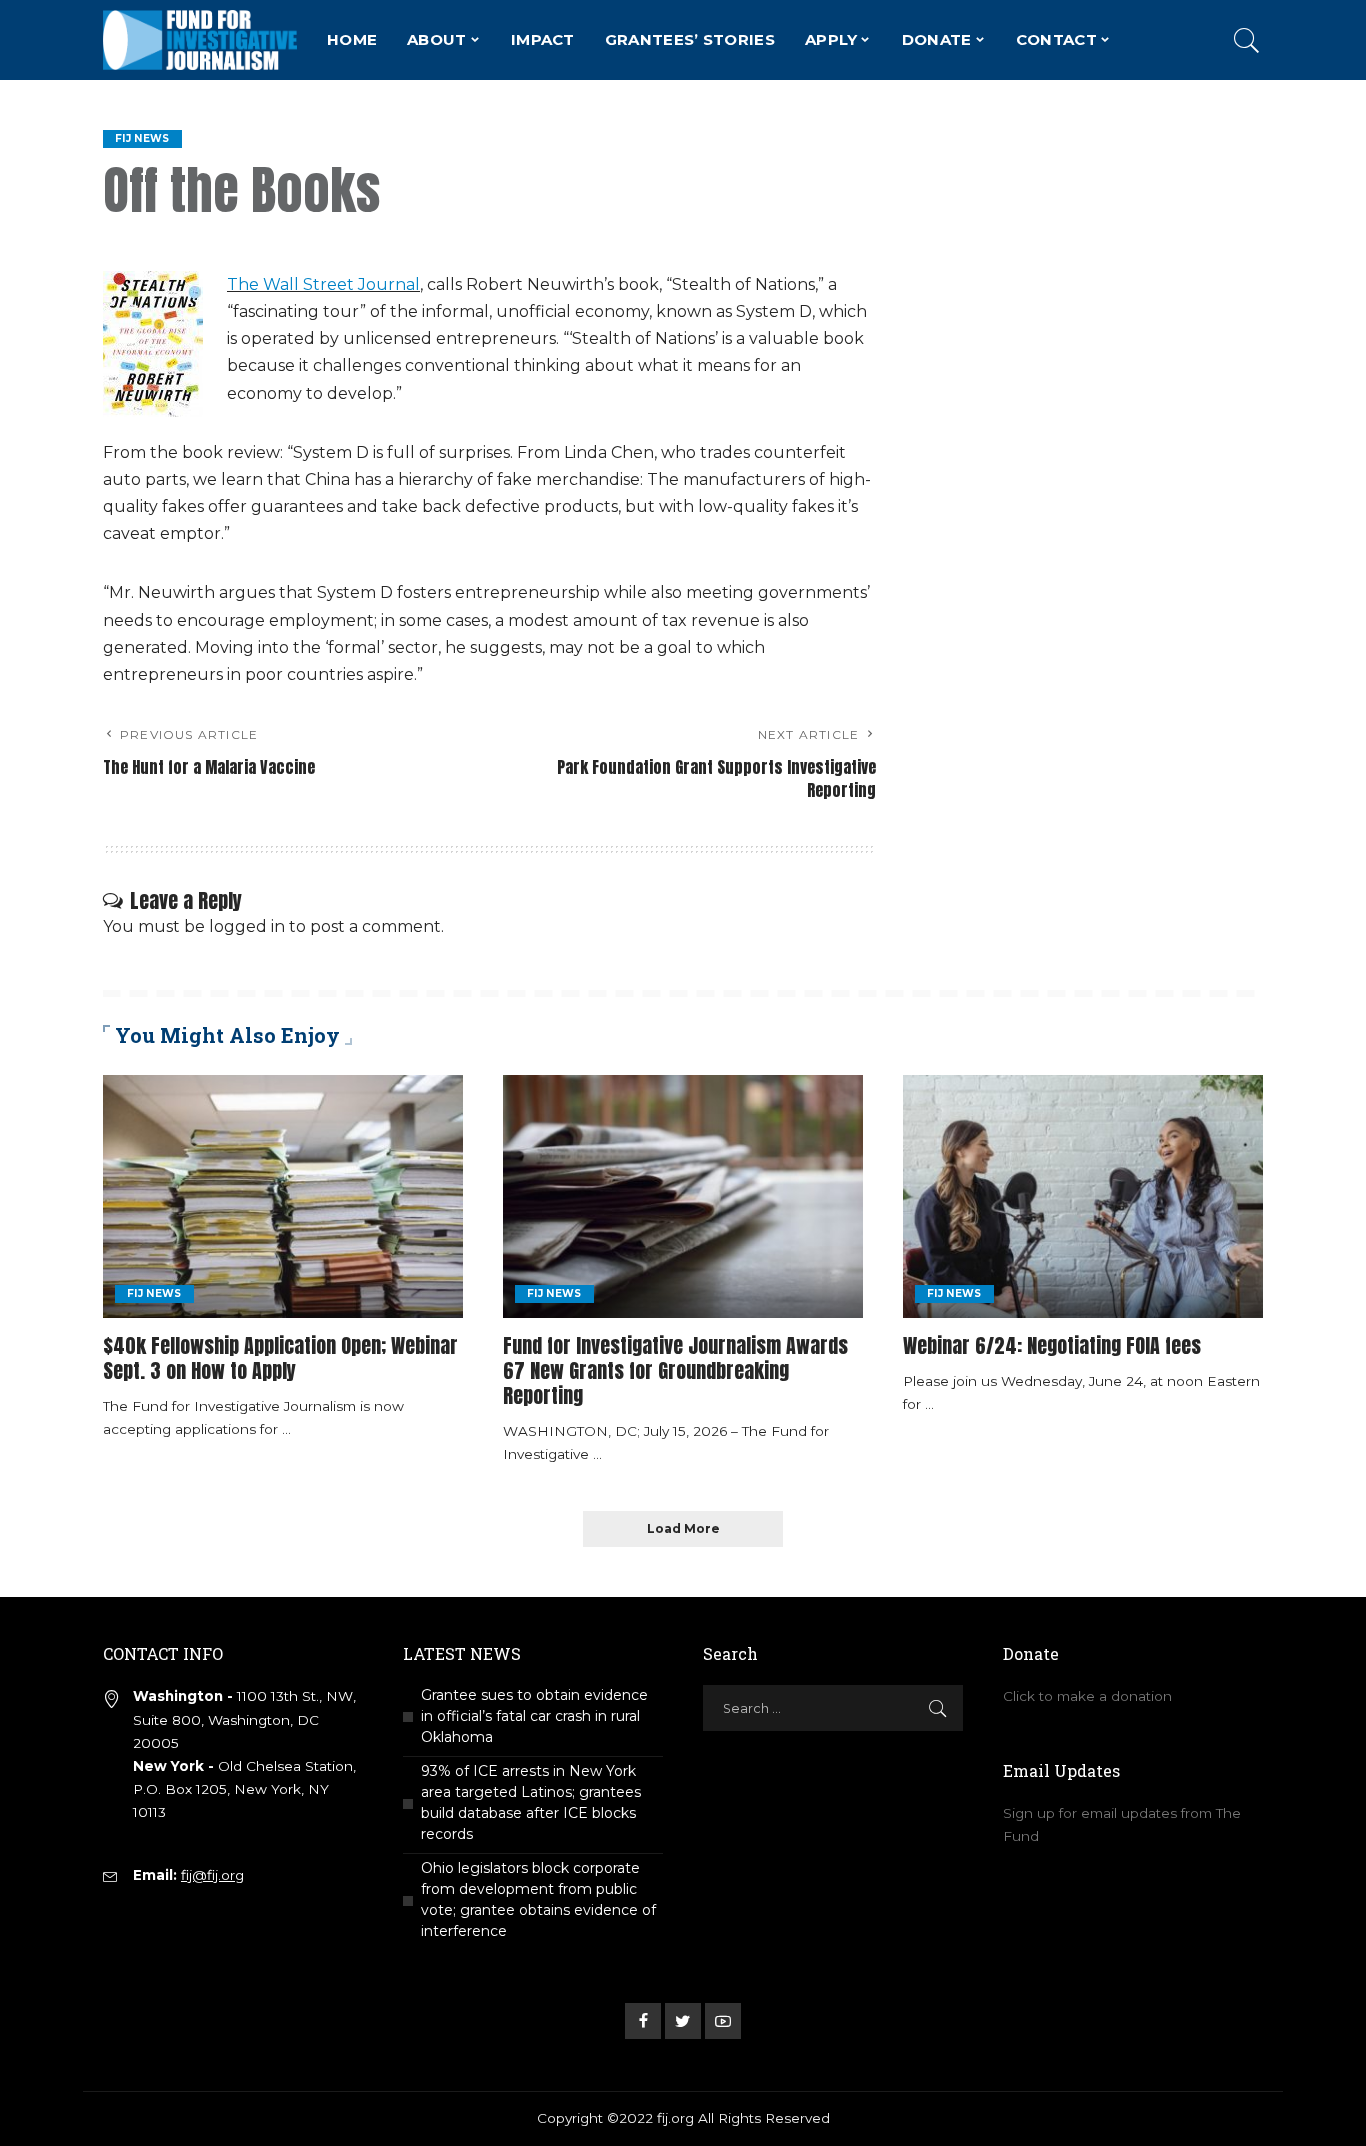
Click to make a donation (1087, 1696)
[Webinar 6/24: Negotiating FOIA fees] (1083, 1196)
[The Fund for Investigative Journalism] (200, 40)
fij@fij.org (212, 1875)
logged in (247, 926)
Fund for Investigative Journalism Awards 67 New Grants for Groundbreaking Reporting (675, 1370)
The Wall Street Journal (323, 284)
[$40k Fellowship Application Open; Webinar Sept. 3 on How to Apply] (283, 1196)
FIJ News (142, 138)
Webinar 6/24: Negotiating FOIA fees (1052, 1345)
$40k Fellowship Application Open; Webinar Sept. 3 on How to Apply (280, 1358)
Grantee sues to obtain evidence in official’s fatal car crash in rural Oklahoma (534, 1716)
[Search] (1247, 40)
